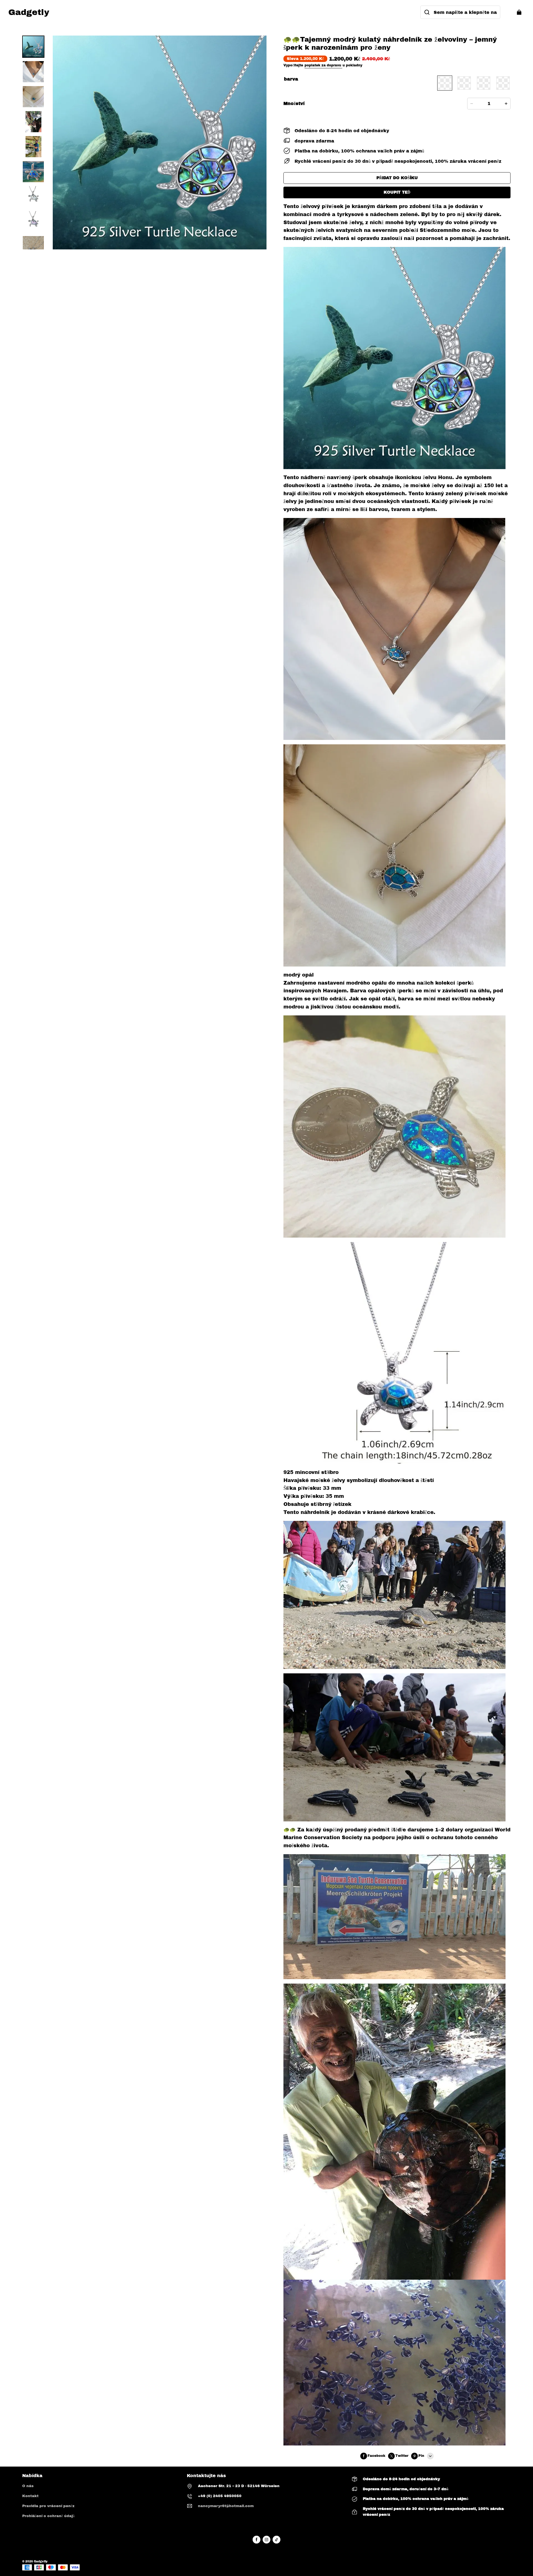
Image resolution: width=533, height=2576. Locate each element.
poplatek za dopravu (323, 65)
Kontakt (30, 2496)
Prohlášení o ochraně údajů (48, 2516)
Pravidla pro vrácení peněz (48, 2506)
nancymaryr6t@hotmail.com (226, 2506)
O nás (28, 2486)
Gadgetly (41, 2561)
